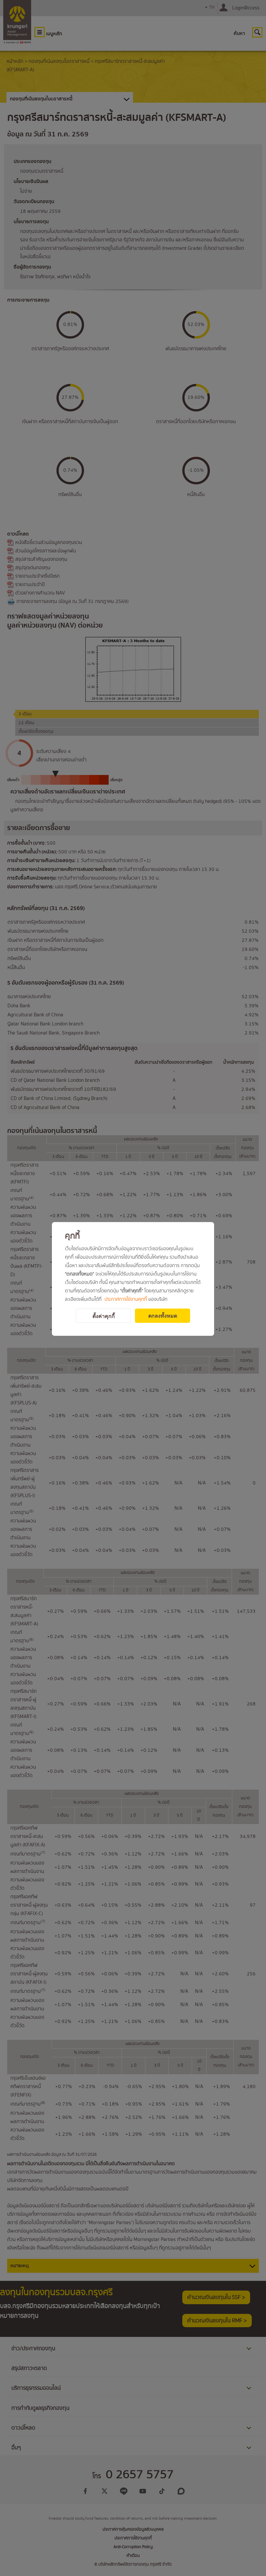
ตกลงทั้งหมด (163, 1316)
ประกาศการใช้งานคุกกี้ (126, 1300)
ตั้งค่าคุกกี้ (104, 1316)
